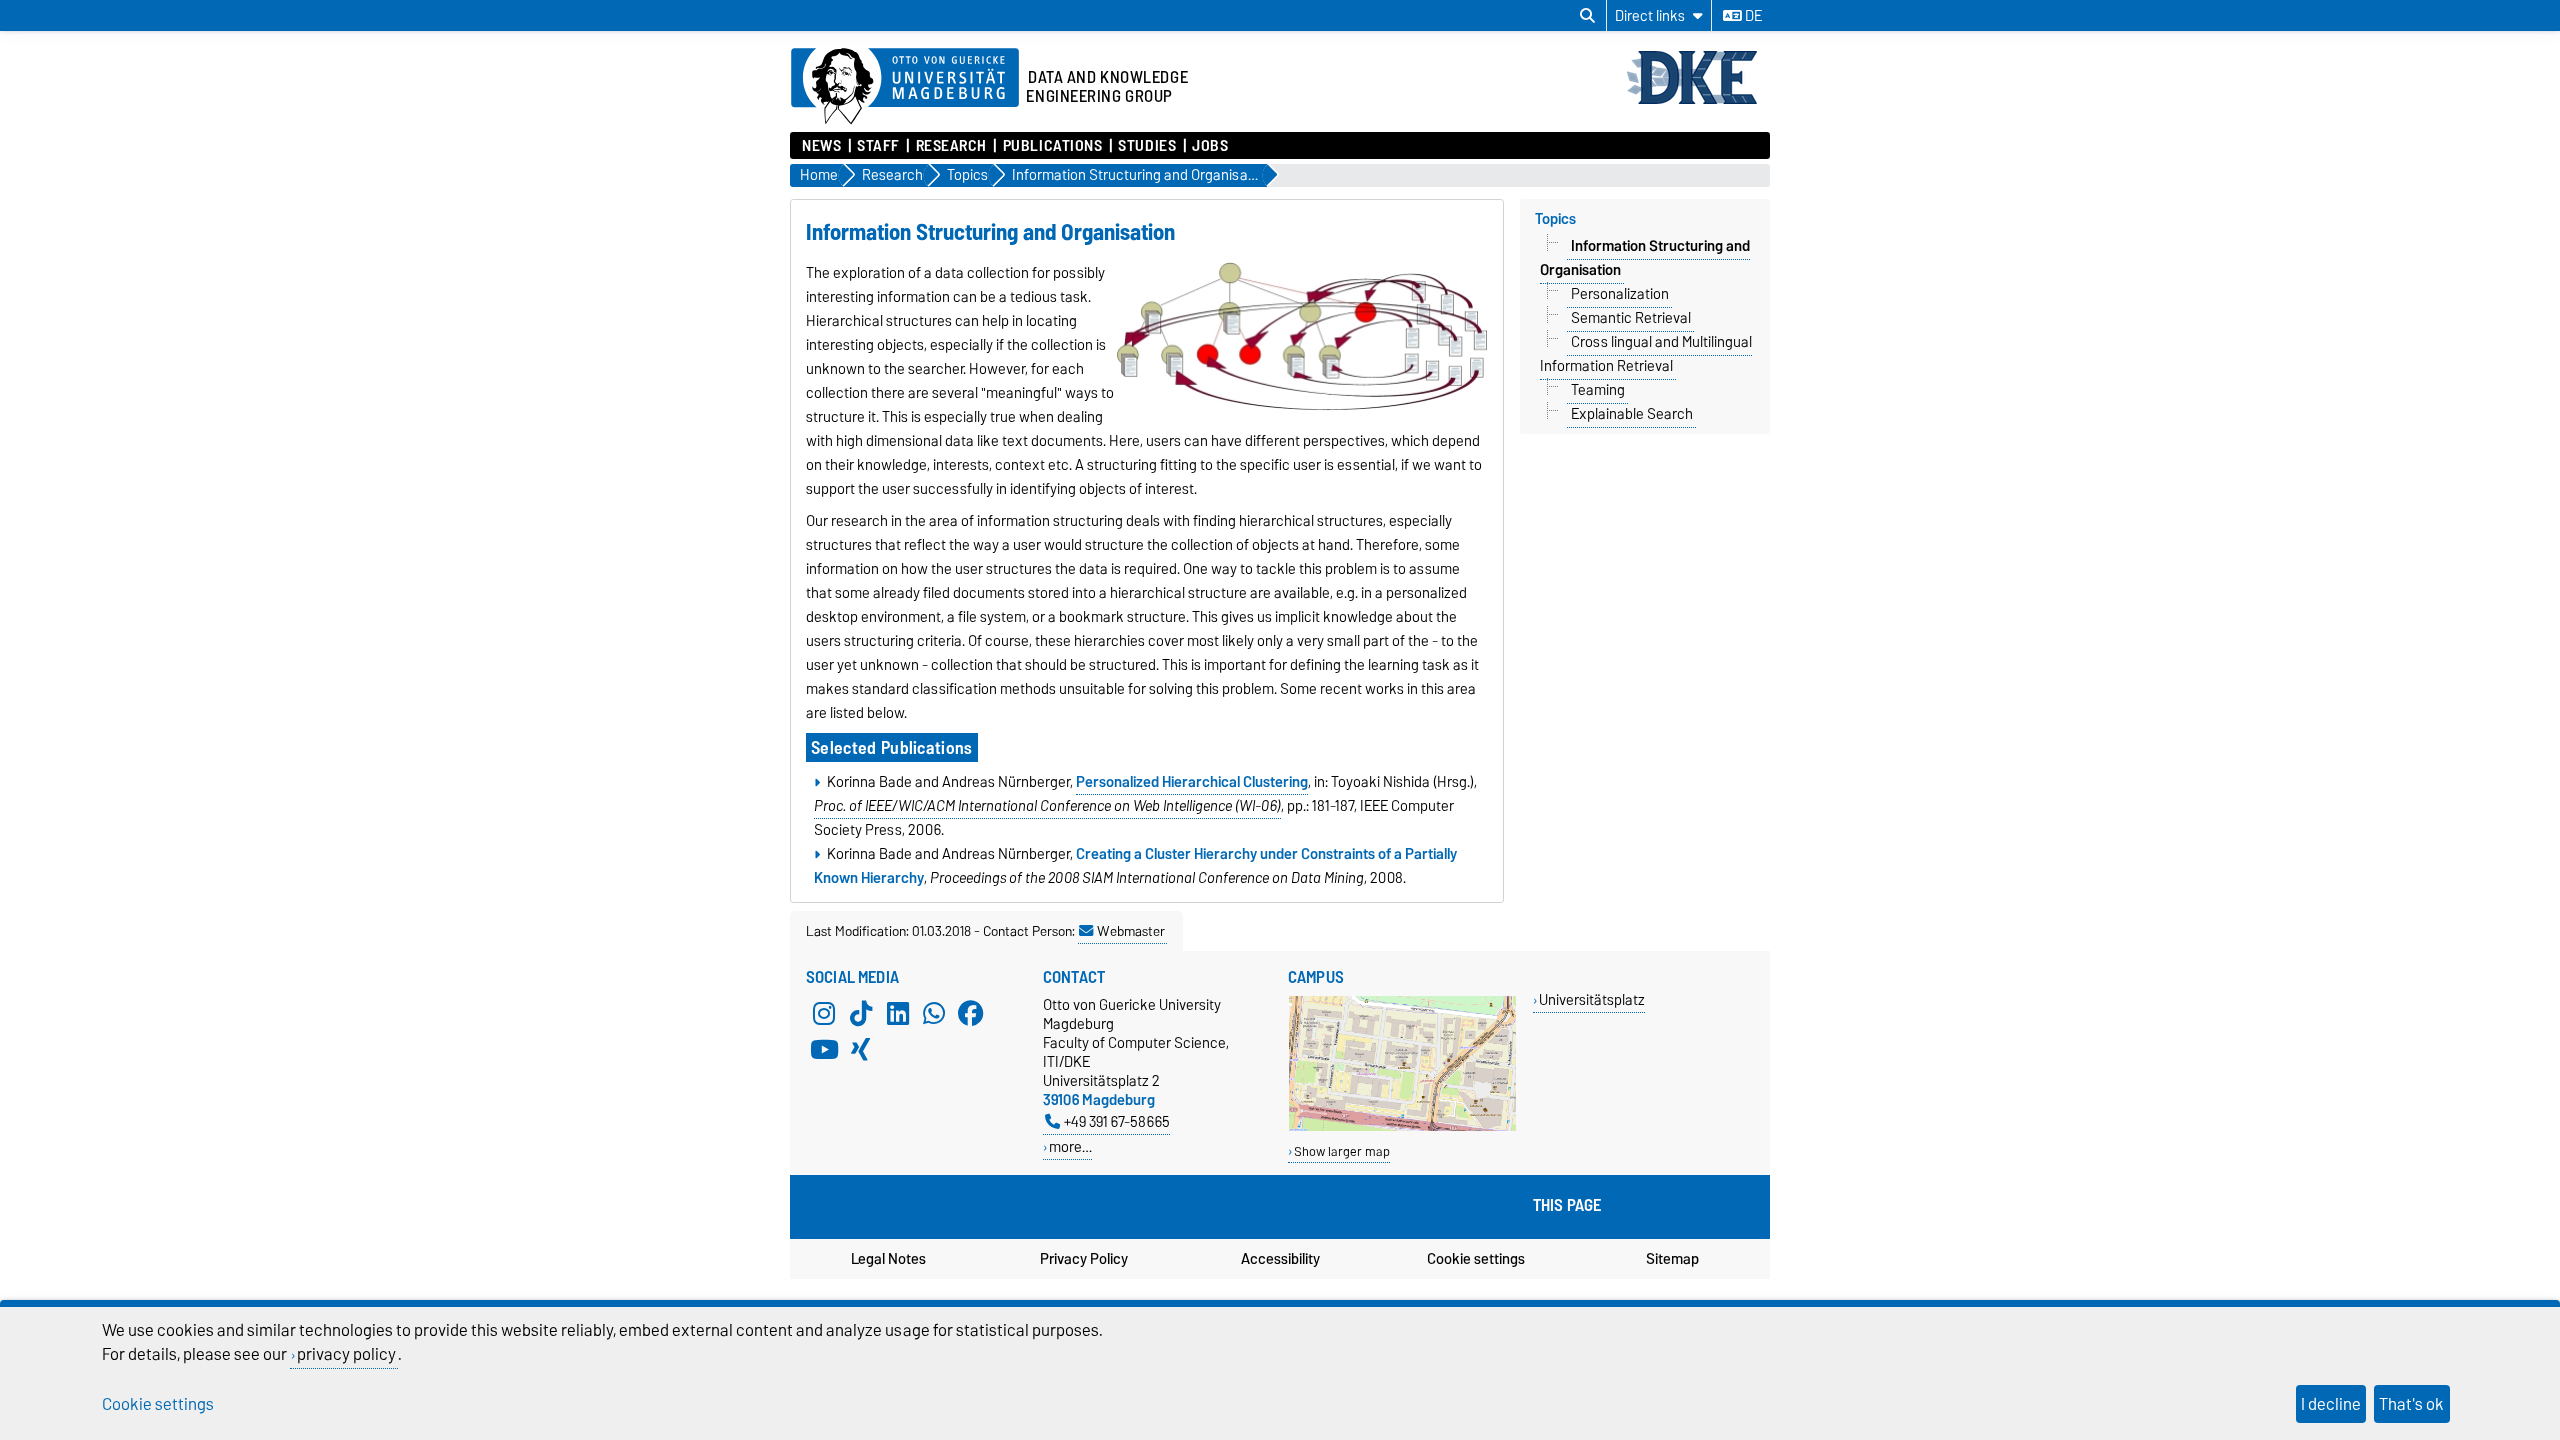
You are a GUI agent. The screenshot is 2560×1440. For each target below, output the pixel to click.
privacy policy (346, 1354)
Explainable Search (1632, 414)
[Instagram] (824, 1013)
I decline (2331, 1404)
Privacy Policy (1084, 1259)
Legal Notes (888, 1259)
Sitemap (1672, 1259)
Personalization (1620, 294)
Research (951, 146)
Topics (1555, 219)
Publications (1052, 146)
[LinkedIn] (898, 1013)
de (1752, 16)
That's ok (2411, 1404)
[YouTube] (824, 1049)
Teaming (1598, 390)
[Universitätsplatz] (1402, 1126)
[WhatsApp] (934, 1013)
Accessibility (1280, 1259)
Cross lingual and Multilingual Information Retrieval (1646, 354)
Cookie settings (1476, 1259)
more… (1070, 1146)
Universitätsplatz (1592, 999)
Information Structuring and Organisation (1645, 258)
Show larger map (1342, 1151)
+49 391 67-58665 (1117, 1121)
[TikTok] (861, 1013)
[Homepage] (1697, 102)
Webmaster (1131, 931)
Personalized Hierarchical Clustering (1192, 782)
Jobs (1210, 146)
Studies (1147, 146)
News (821, 146)
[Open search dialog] (1587, 16)
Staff (878, 146)
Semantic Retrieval (1631, 318)
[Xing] (861, 1049)
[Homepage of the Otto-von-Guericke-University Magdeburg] (905, 87)
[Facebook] (971, 1013)
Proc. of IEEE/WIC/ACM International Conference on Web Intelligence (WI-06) (1047, 806)
